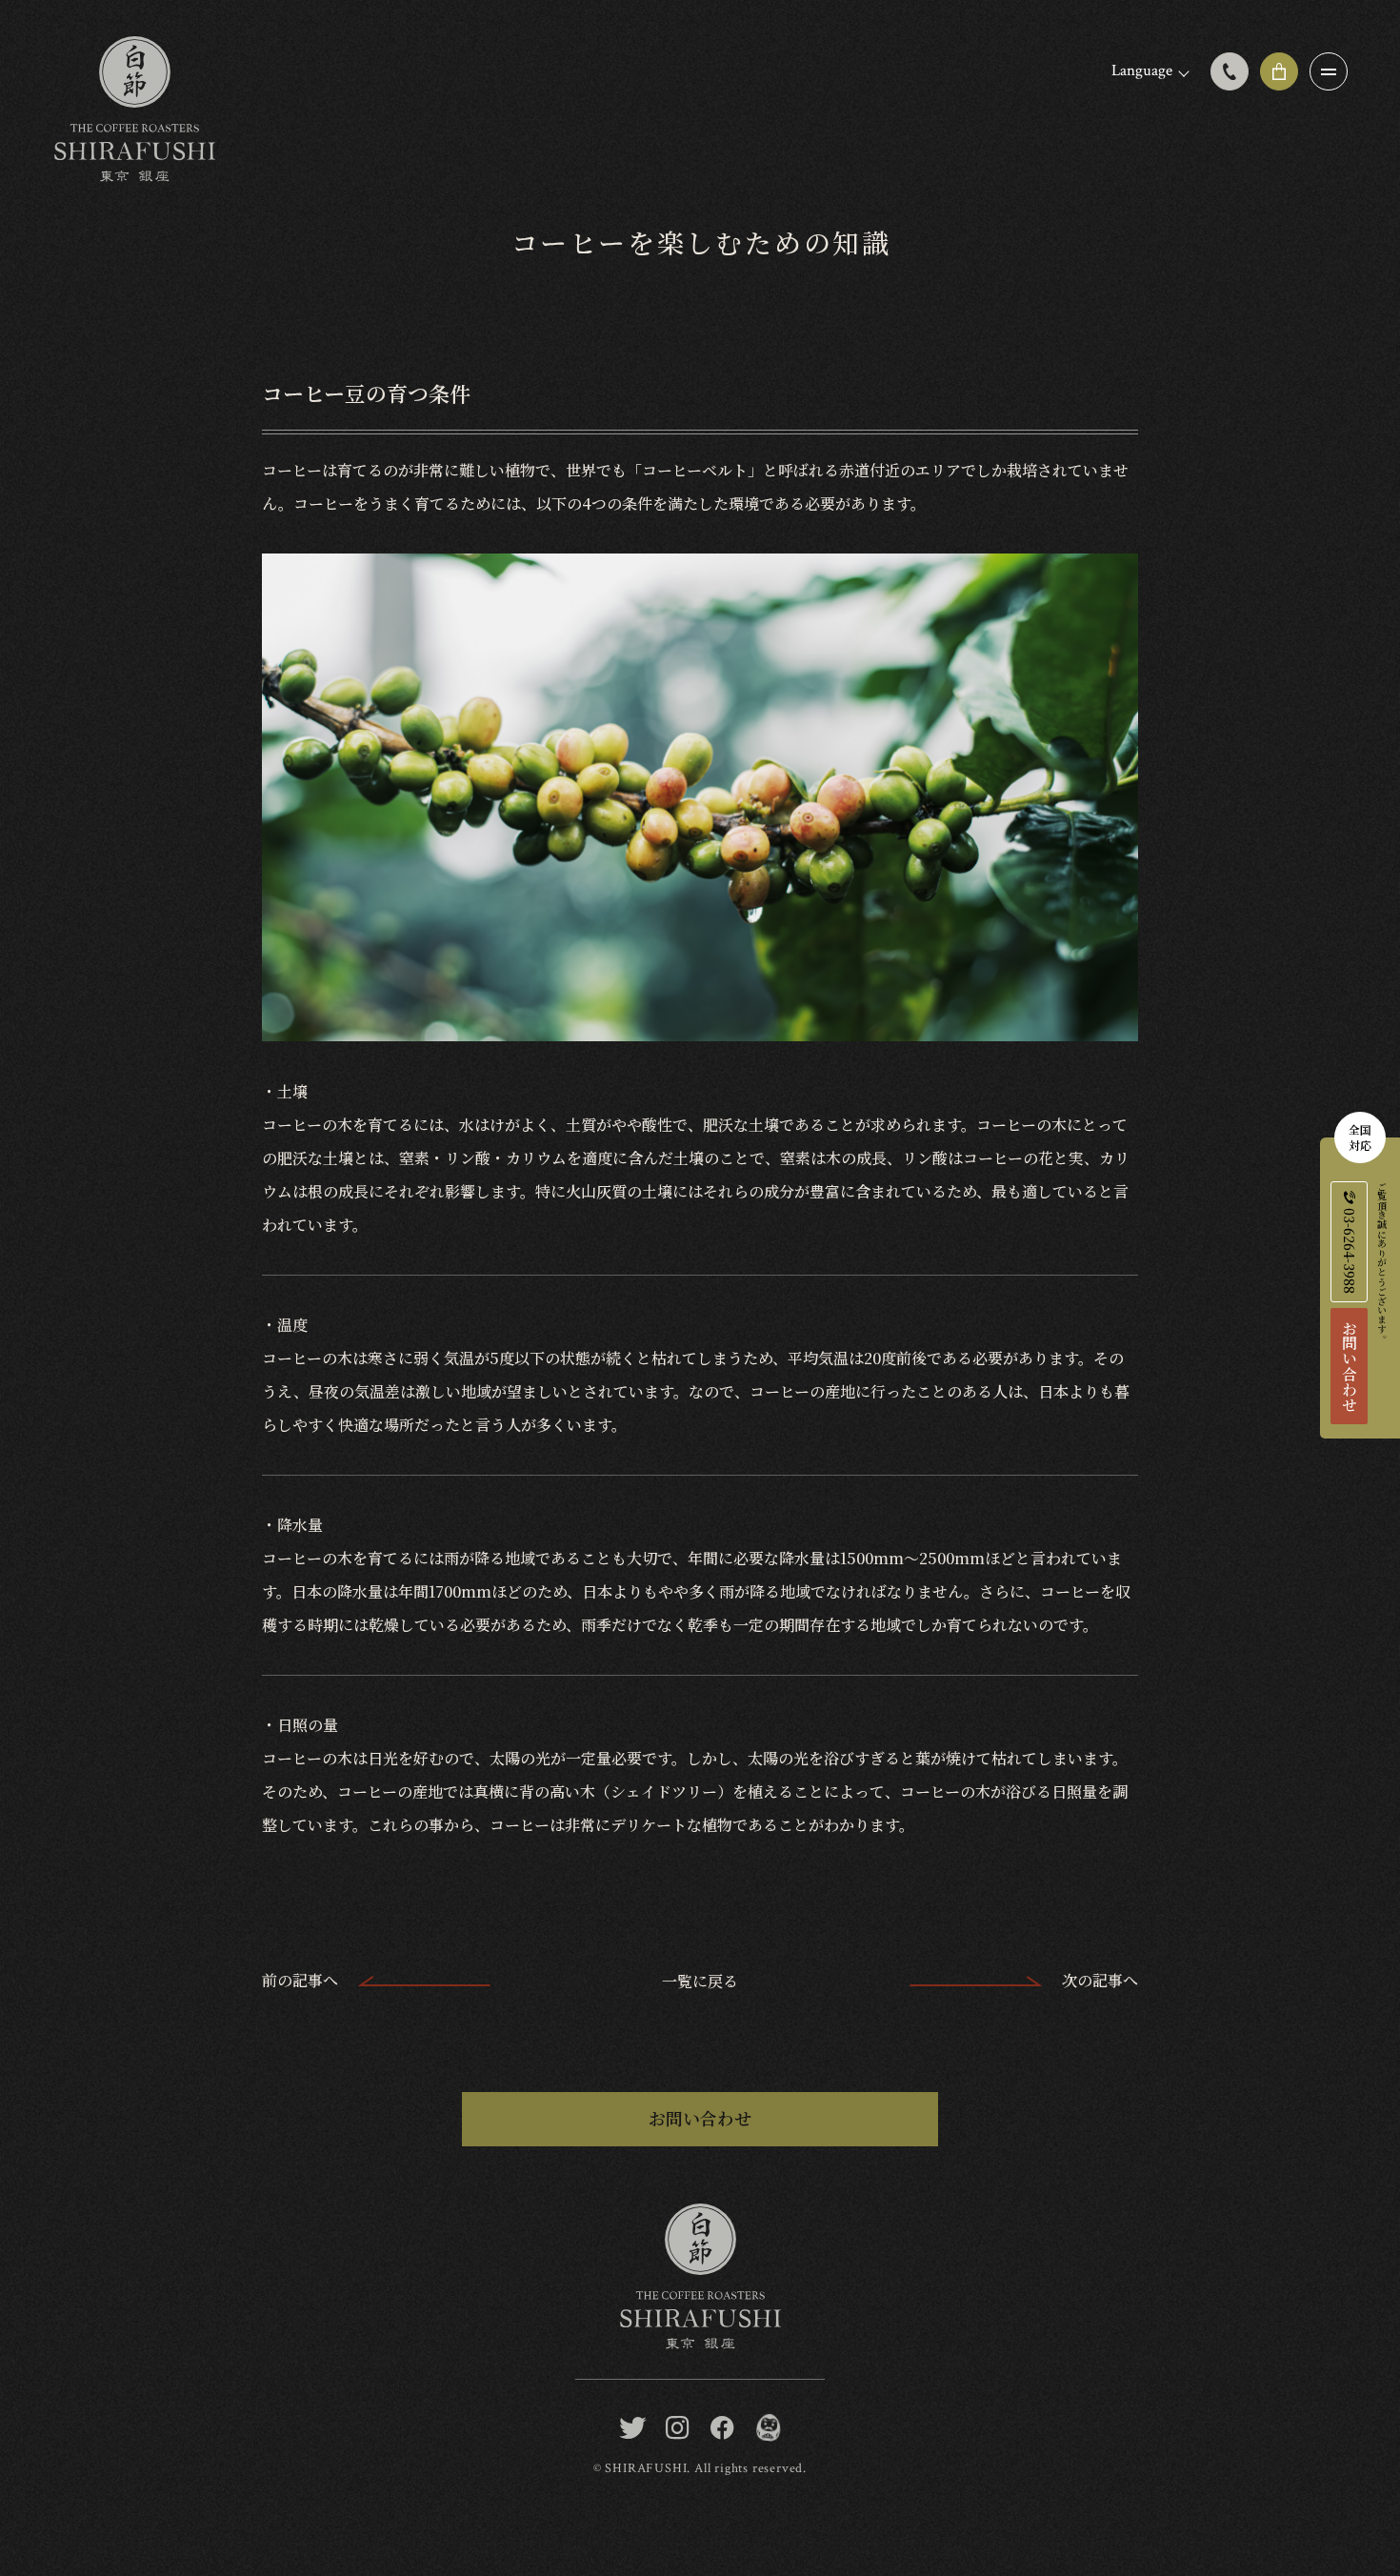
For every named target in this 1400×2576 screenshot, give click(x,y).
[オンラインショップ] (1279, 71)
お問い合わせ (1349, 1366)
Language (1142, 70)
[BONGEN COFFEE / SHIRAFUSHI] (767, 2428)
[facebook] (722, 2428)
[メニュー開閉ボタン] (1329, 71)
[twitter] (633, 2428)
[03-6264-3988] (1230, 71)
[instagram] (678, 2428)
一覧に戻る (700, 1981)
